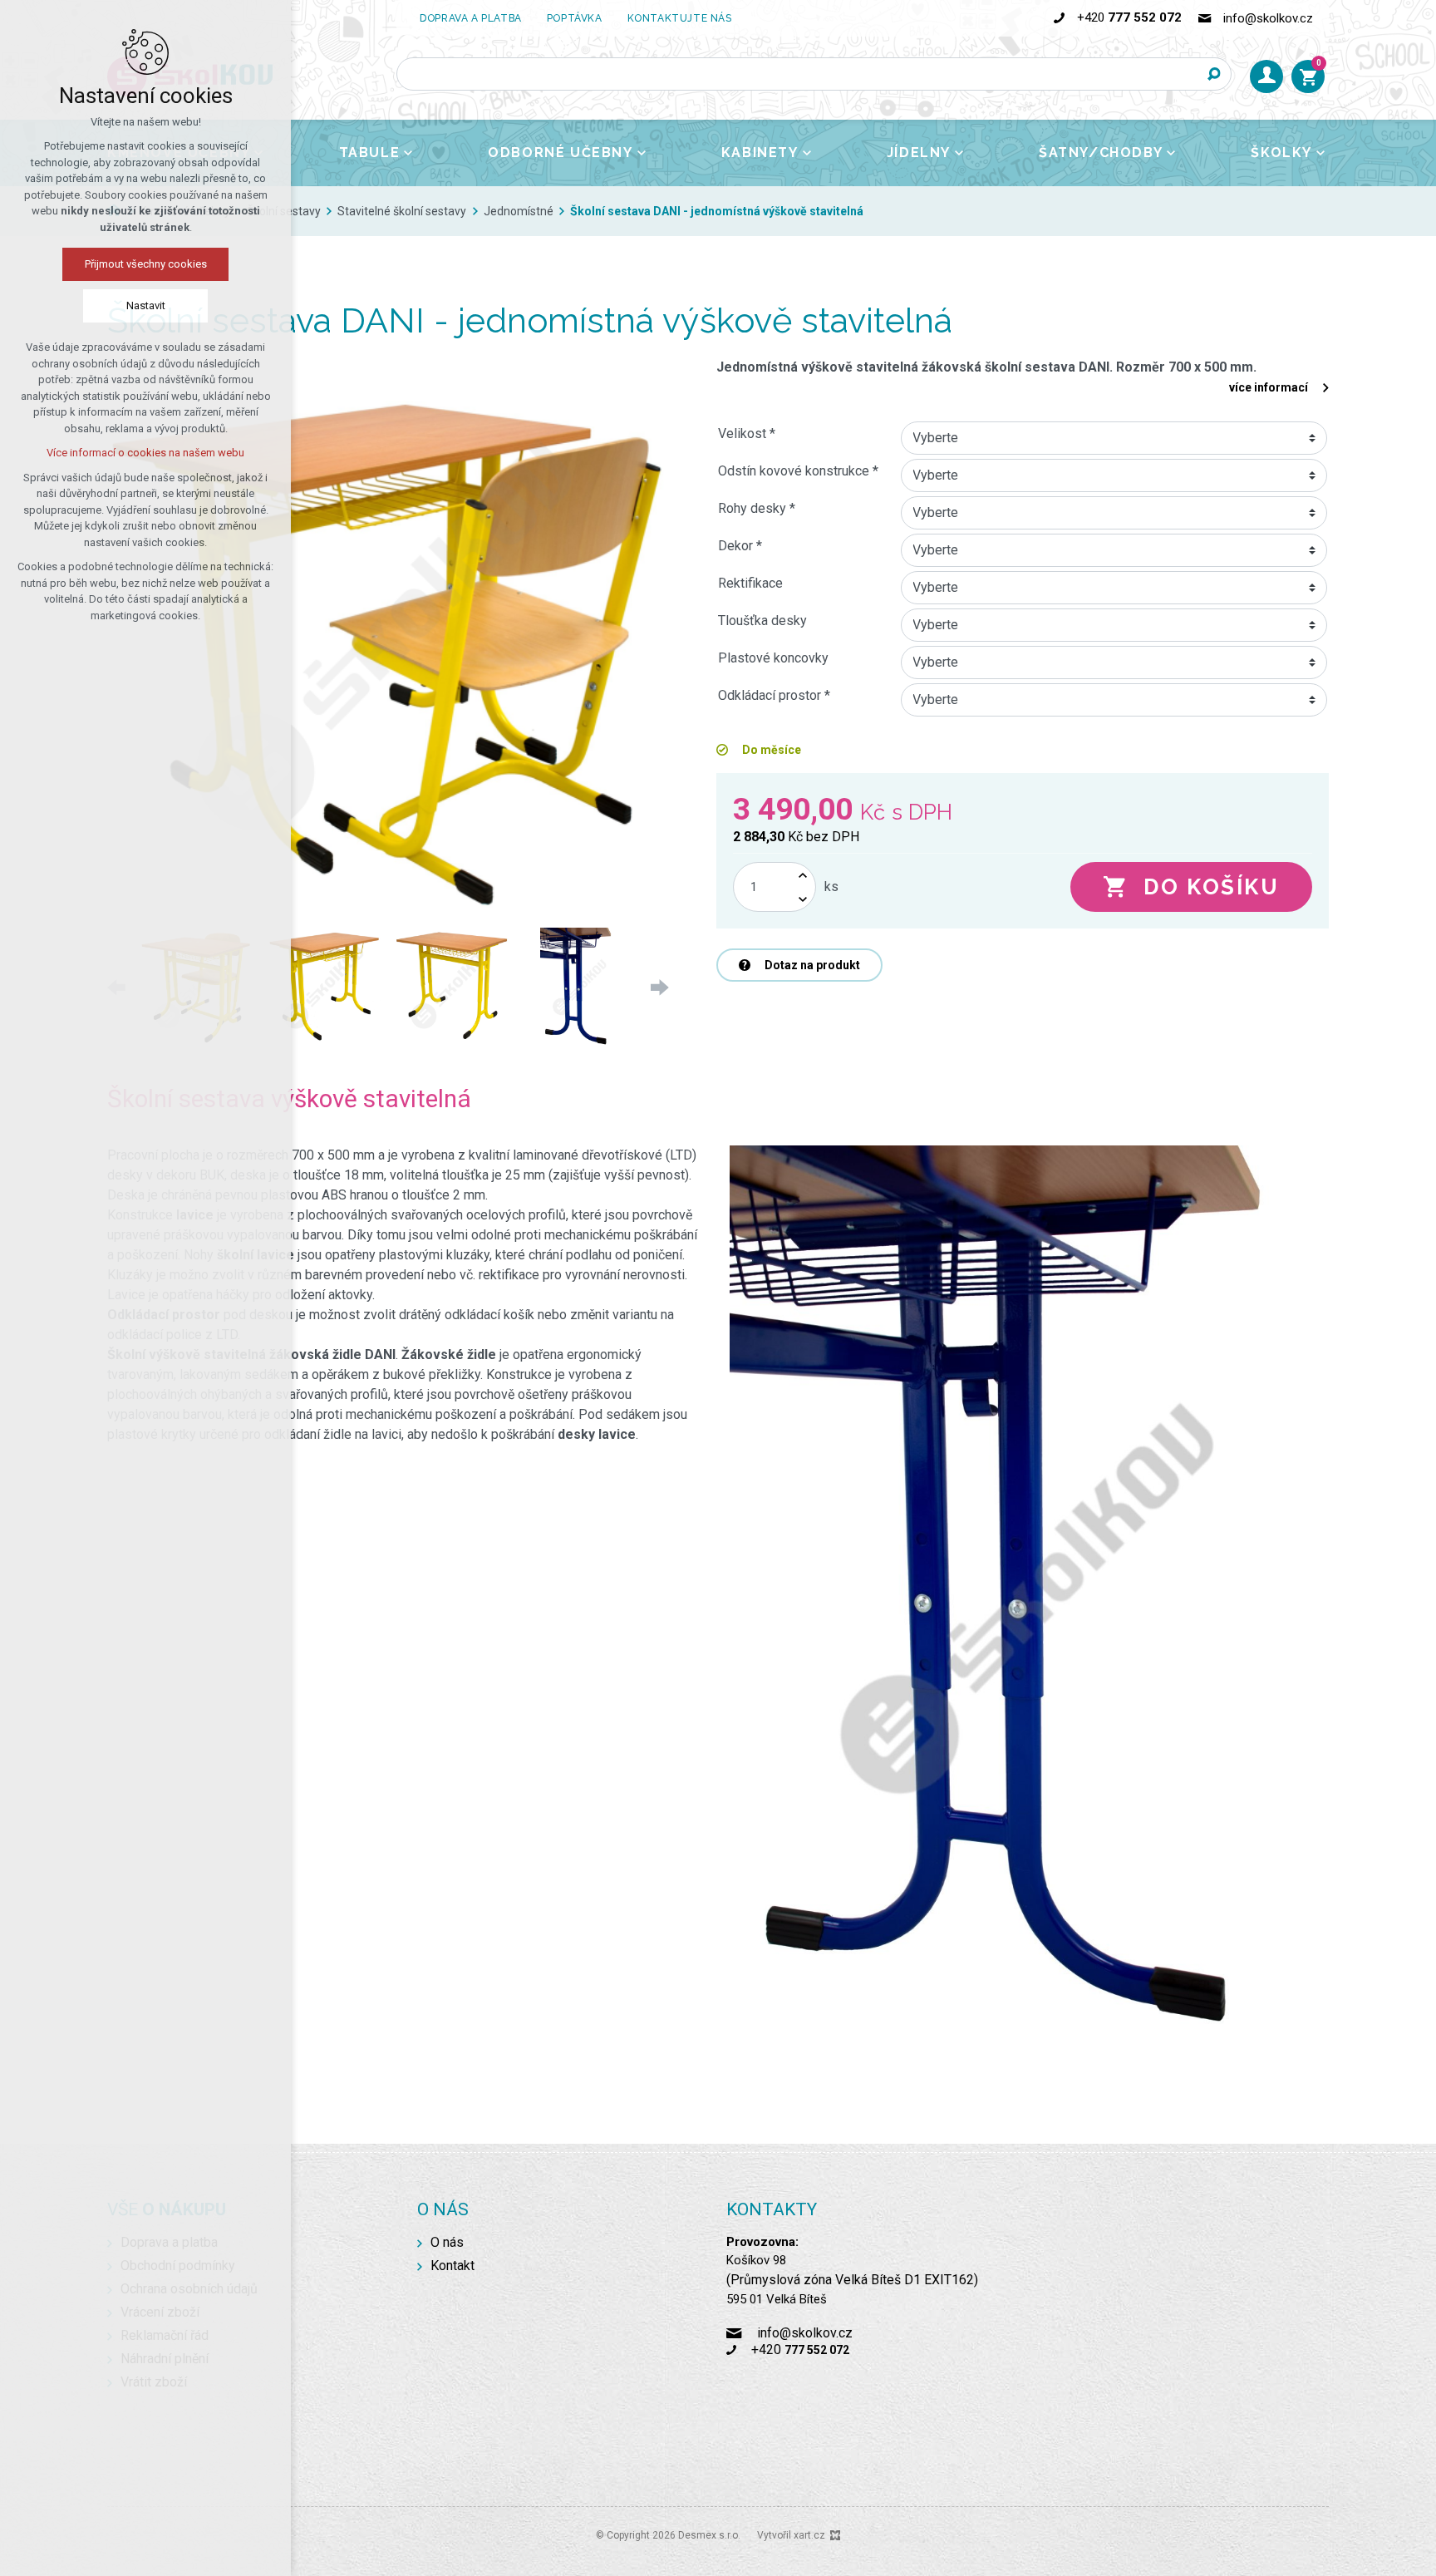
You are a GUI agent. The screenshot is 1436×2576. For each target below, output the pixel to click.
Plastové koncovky (773, 658)
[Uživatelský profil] (1266, 76)
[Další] (656, 988)
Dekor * (740, 546)
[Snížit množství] (803, 899)
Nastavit (146, 305)
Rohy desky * (757, 508)
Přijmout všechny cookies (146, 264)
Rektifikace (750, 583)
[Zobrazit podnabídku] (408, 153)
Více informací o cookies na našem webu (145, 453)
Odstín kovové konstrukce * (798, 471)
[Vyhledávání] (814, 74)
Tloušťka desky (762, 621)
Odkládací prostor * (774, 695)
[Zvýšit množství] (803, 875)
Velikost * (747, 433)
